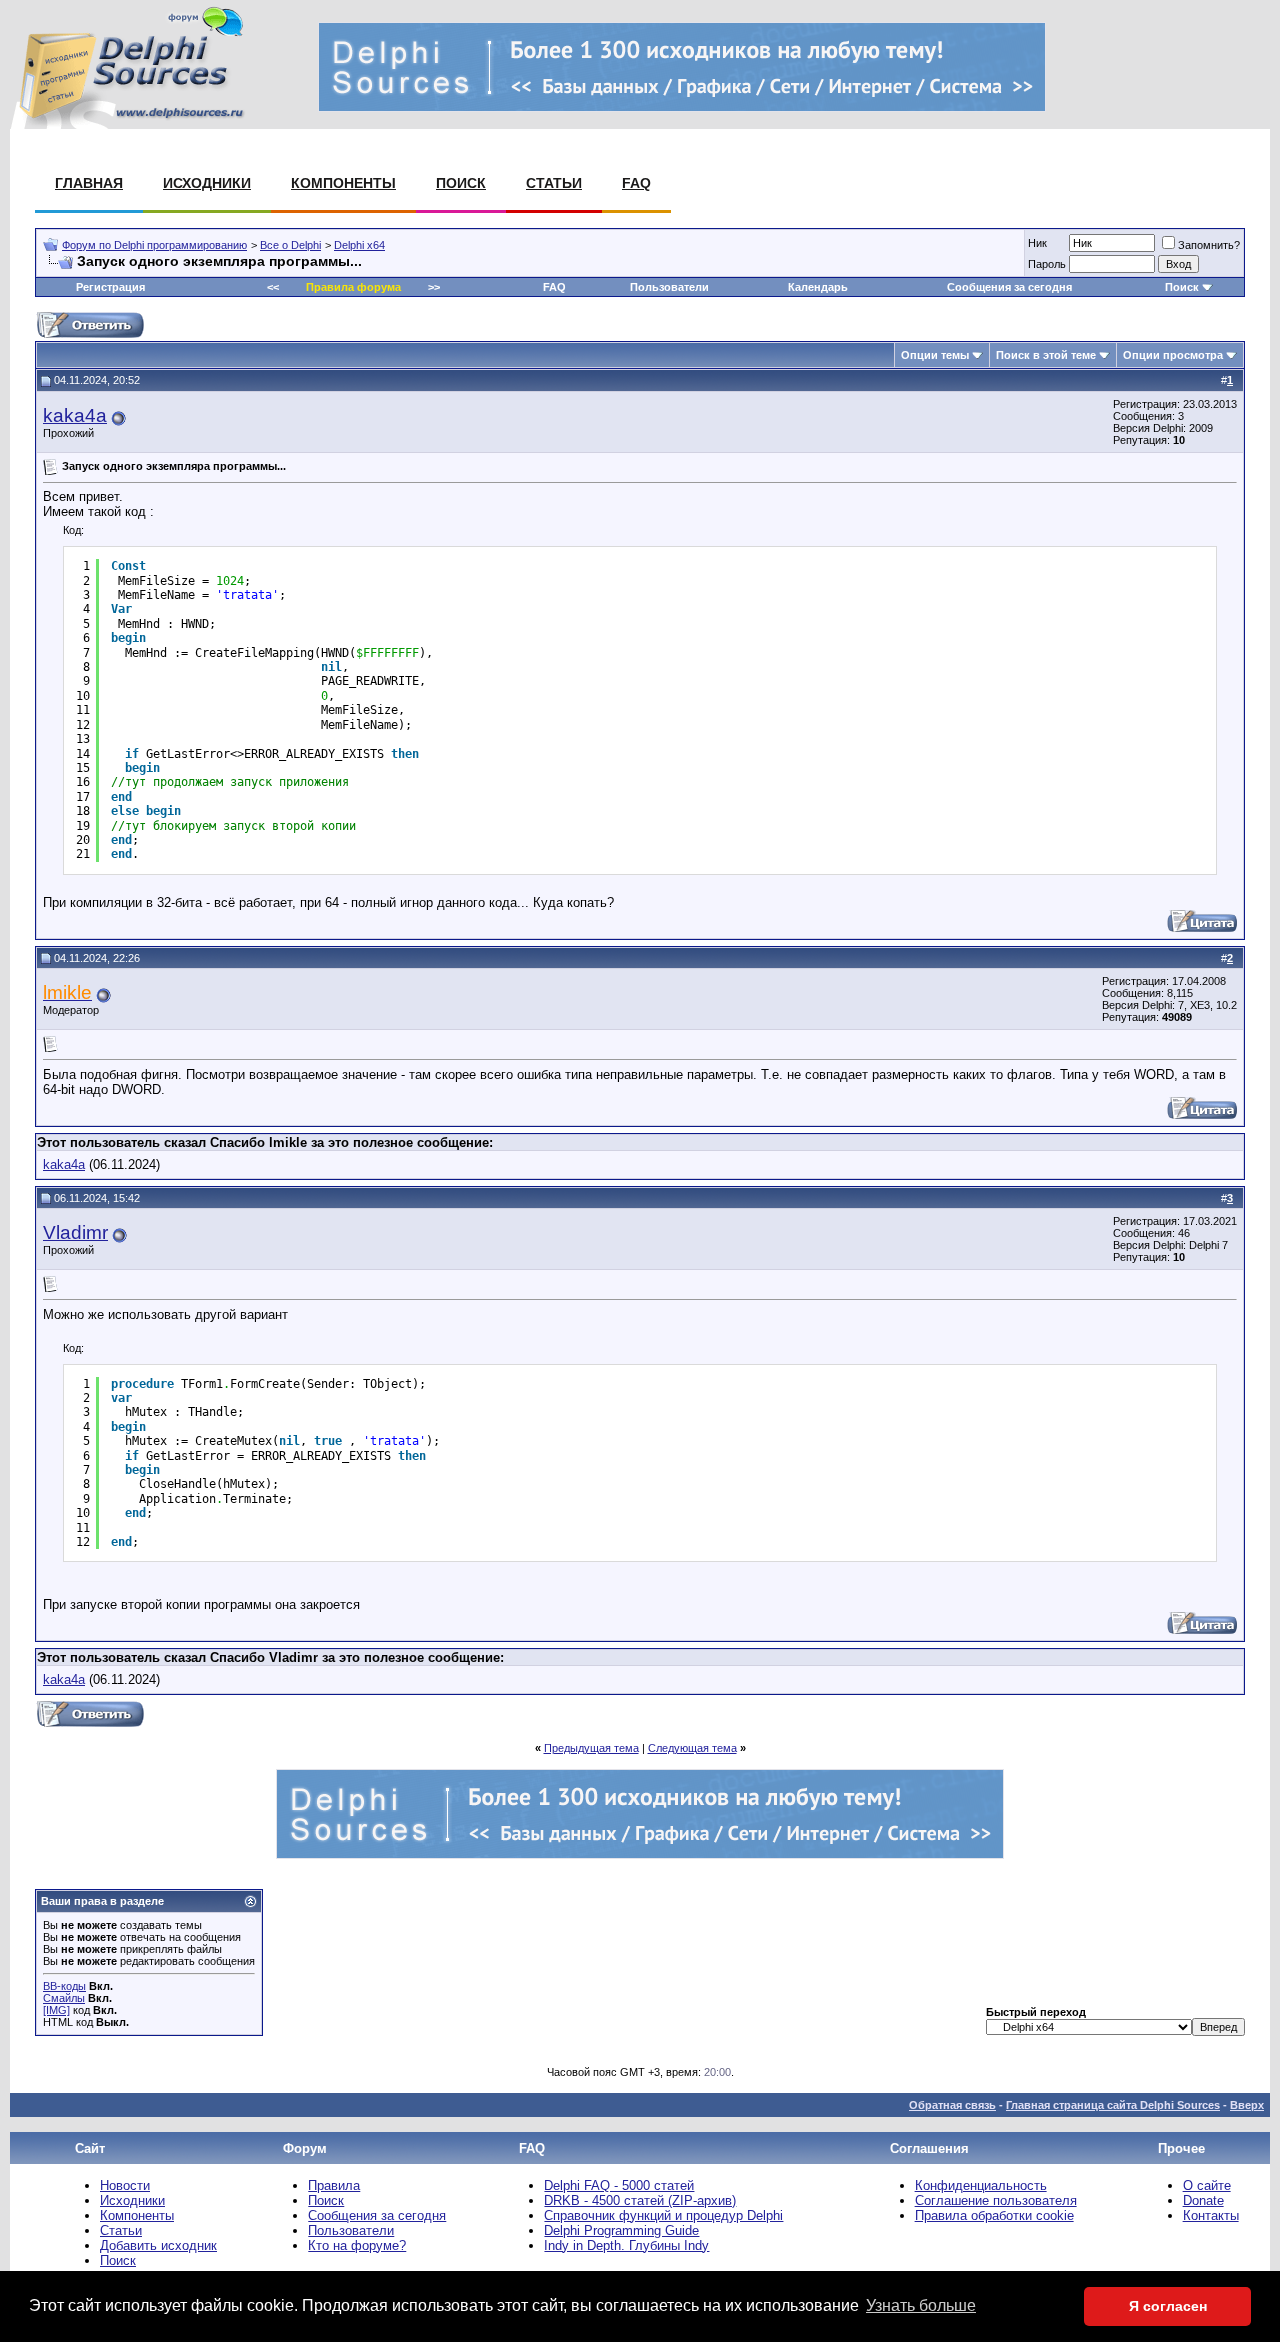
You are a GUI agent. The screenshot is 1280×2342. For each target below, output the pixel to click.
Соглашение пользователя (996, 2200)
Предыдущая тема (591, 1748)
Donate (1203, 2200)
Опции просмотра (1173, 355)
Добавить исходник (158, 2245)
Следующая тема (692, 1748)
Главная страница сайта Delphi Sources (1113, 2105)
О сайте (1207, 2185)
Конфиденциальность (981, 2185)
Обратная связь (952, 2105)
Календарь (818, 287)
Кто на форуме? (357, 2245)
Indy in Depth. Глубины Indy (626, 2245)
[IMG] (56, 2010)
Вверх (1247, 2105)
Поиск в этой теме (1046, 355)
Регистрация (110, 287)
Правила (334, 2185)
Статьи (554, 183)
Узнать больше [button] (921, 2305)
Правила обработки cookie (994, 2215)
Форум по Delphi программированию (154, 245)
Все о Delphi (290, 245)
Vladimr (75, 1232)
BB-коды (64, 1986)
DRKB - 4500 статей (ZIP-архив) (640, 2200)
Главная (89, 183)
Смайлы (64, 1998)
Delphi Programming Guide (621, 2230)
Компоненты (343, 183)
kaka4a (75, 415)
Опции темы (935, 355)
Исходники (207, 183)
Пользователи (669, 287)
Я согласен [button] (1168, 2306)
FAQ (636, 183)
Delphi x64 (359, 245)
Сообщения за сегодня (1009, 287)
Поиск (461, 183)
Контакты (1211, 2215)
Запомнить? (1209, 245)
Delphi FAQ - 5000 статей (619, 2185)
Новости (125, 2185)
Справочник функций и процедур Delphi (663, 2215)
